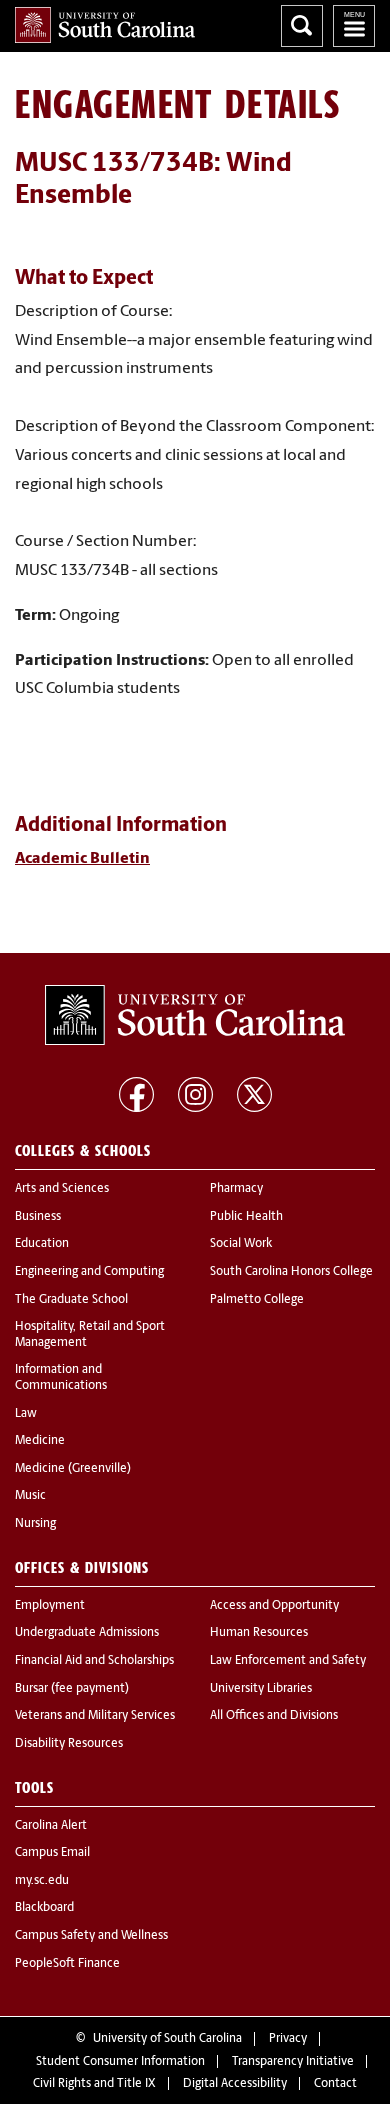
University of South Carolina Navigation (354, 26)
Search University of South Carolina (302, 26)
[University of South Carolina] (195, 1015)
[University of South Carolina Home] (105, 25)
